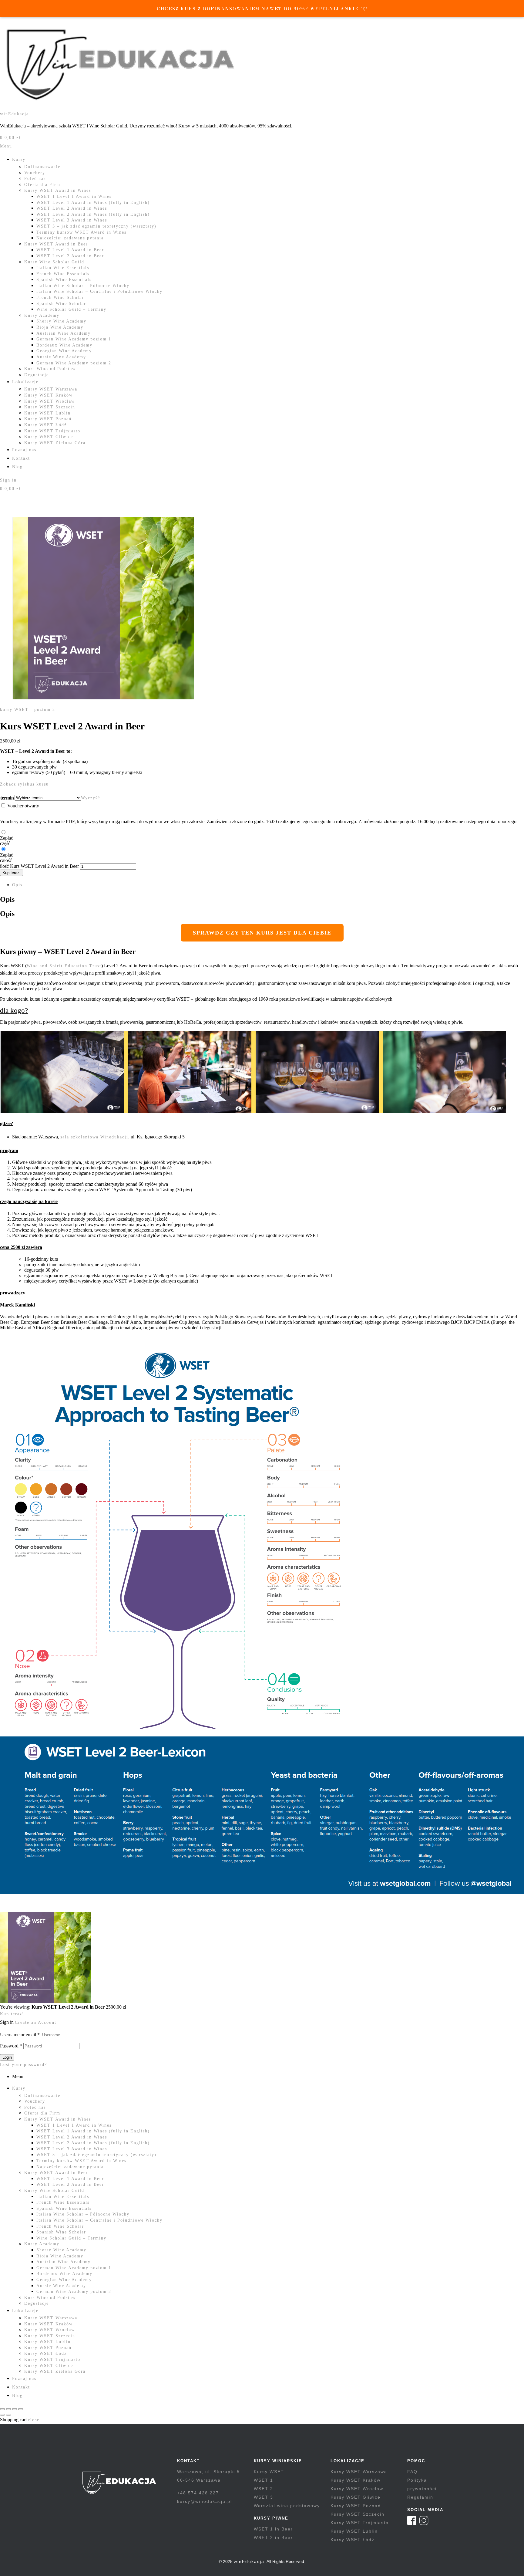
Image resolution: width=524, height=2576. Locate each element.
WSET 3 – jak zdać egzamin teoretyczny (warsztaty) (96, 226)
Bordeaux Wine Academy (64, 345)
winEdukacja (14, 114)
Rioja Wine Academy (60, 327)
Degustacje (37, 375)
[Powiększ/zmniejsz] (2, 2409)
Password (11, 2046)
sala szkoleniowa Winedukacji (94, 1137)
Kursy (19, 159)
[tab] (268, 885)
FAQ (412, 2472)
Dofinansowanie (42, 167)
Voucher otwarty (23, 806)
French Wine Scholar (60, 297)
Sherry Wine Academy (61, 321)
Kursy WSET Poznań (48, 419)
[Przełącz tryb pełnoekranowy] (8, 2409)
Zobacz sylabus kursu (24, 784)
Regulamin (420, 2497)
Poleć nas (35, 179)
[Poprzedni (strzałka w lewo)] (2, 2415)
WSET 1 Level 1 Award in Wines (74, 196)
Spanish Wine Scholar (61, 304)
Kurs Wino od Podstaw (50, 369)
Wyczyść (91, 798)
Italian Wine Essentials (63, 268)
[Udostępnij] (15, 2409)
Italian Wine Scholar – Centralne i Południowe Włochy (99, 291)
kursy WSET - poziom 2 (28, 710)
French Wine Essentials (63, 274)
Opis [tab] (7, 899)
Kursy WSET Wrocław (50, 401)
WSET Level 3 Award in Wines (72, 220)
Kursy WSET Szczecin (50, 407)
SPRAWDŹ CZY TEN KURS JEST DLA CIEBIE (262, 933)
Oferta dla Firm (42, 185)
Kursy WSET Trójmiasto (52, 431)
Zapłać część (7, 841)
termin (7, 798)
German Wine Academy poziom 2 (74, 363)
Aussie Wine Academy (61, 357)
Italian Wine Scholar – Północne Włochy (83, 286)
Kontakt (21, 458)
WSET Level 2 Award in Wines (72, 208)
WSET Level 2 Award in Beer (70, 256)
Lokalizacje (25, 382)
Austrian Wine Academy (64, 333)
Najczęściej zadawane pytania (70, 238)
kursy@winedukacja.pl (205, 2501)
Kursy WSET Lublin (47, 413)
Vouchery (35, 173)
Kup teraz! (12, 873)
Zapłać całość (7, 858)
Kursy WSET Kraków (49, 395)
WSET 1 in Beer (273, 2529)
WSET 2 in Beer (273, 2537)
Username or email (20, 2035)
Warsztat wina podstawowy (287, 2506)
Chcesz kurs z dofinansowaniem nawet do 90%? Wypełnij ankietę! (262, 9)
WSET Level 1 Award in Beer (70, 250)
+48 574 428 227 (198, 2493)
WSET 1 (264, 2480)
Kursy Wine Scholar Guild (54, 262)
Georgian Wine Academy (64, 351)
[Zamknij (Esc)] (21, 2409)
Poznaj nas (24, 450)
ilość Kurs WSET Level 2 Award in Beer (39, 866)
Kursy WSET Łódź (45, 425)
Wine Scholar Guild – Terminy (71, 309)
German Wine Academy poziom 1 (74, 339)
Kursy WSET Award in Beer (56, 244)
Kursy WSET (269, 2472)
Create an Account (36, 2022)
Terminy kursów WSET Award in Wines (81, 232)
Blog (17, 467)
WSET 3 (264, 2497)
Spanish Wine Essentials (64, 280)
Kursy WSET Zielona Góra (55, 443)
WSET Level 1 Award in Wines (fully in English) (93, 203)
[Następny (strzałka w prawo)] (8, 2415)
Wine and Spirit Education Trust (64, 966)
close (34, 2420)
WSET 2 (264, 2489)
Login (7, 2057)
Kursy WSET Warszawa (51, 389)
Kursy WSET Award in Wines (58, 190)
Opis (17, 885)
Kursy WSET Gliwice (49, 437)
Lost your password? (24, 2065)
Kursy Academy (42, 315)
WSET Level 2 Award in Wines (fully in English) (93, 214)
